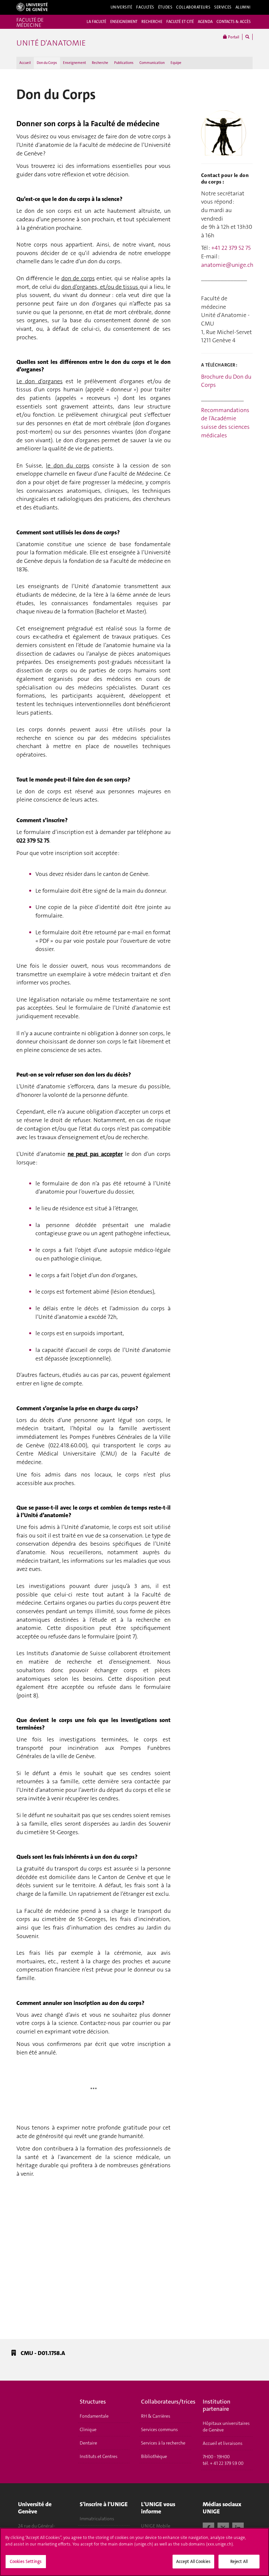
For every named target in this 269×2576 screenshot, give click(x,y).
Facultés (145, 7)
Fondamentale (94, 2416)
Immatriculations (97, 2519)
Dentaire (88, 2443)
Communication (152, 63)
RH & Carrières (156, 2416)
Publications (124, 63)
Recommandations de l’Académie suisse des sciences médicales (225, 423)
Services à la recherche (163, 2443)
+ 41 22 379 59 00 (227, 2463)
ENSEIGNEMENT (124, 22)
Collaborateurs (193, 7)
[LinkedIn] (238, 2527)
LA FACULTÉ (96, 22)
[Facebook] (208, 2527)
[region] (134, 2552)
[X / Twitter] (223, 2527)
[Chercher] (247, 37)
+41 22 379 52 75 (231, 248)
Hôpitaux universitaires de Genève (226, 2427)
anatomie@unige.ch (227, 265)
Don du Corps (47, 63)
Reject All (239, 2561)
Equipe (176, 63)
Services (223, 7)
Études (165, 7)
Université (122, 7)
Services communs (159, 2429)
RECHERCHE (152, 22)
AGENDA (205, 22)
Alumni (243, 7)
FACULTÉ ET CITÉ (180, 22)
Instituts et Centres (99, 2456)
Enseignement (74, 63)
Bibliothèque (154, 2456)
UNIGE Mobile (156, 2526)
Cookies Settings (26, 2561)
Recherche (100, 63)
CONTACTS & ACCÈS (234, 22)
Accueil (25, 63)
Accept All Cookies (193, 2561)
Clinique (88, 2429)
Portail (233, 37)
